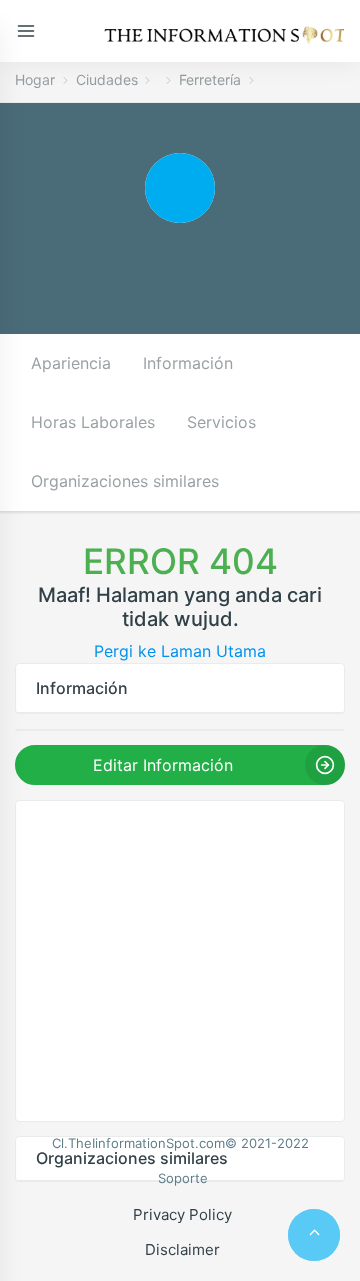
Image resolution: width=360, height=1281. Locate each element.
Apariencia (71, 363)
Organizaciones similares (125, 481)
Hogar (35, 79)
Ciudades (107, 79)
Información (188, 363)
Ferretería (210, 79)
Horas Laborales (93, 422)
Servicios (221, 422)
